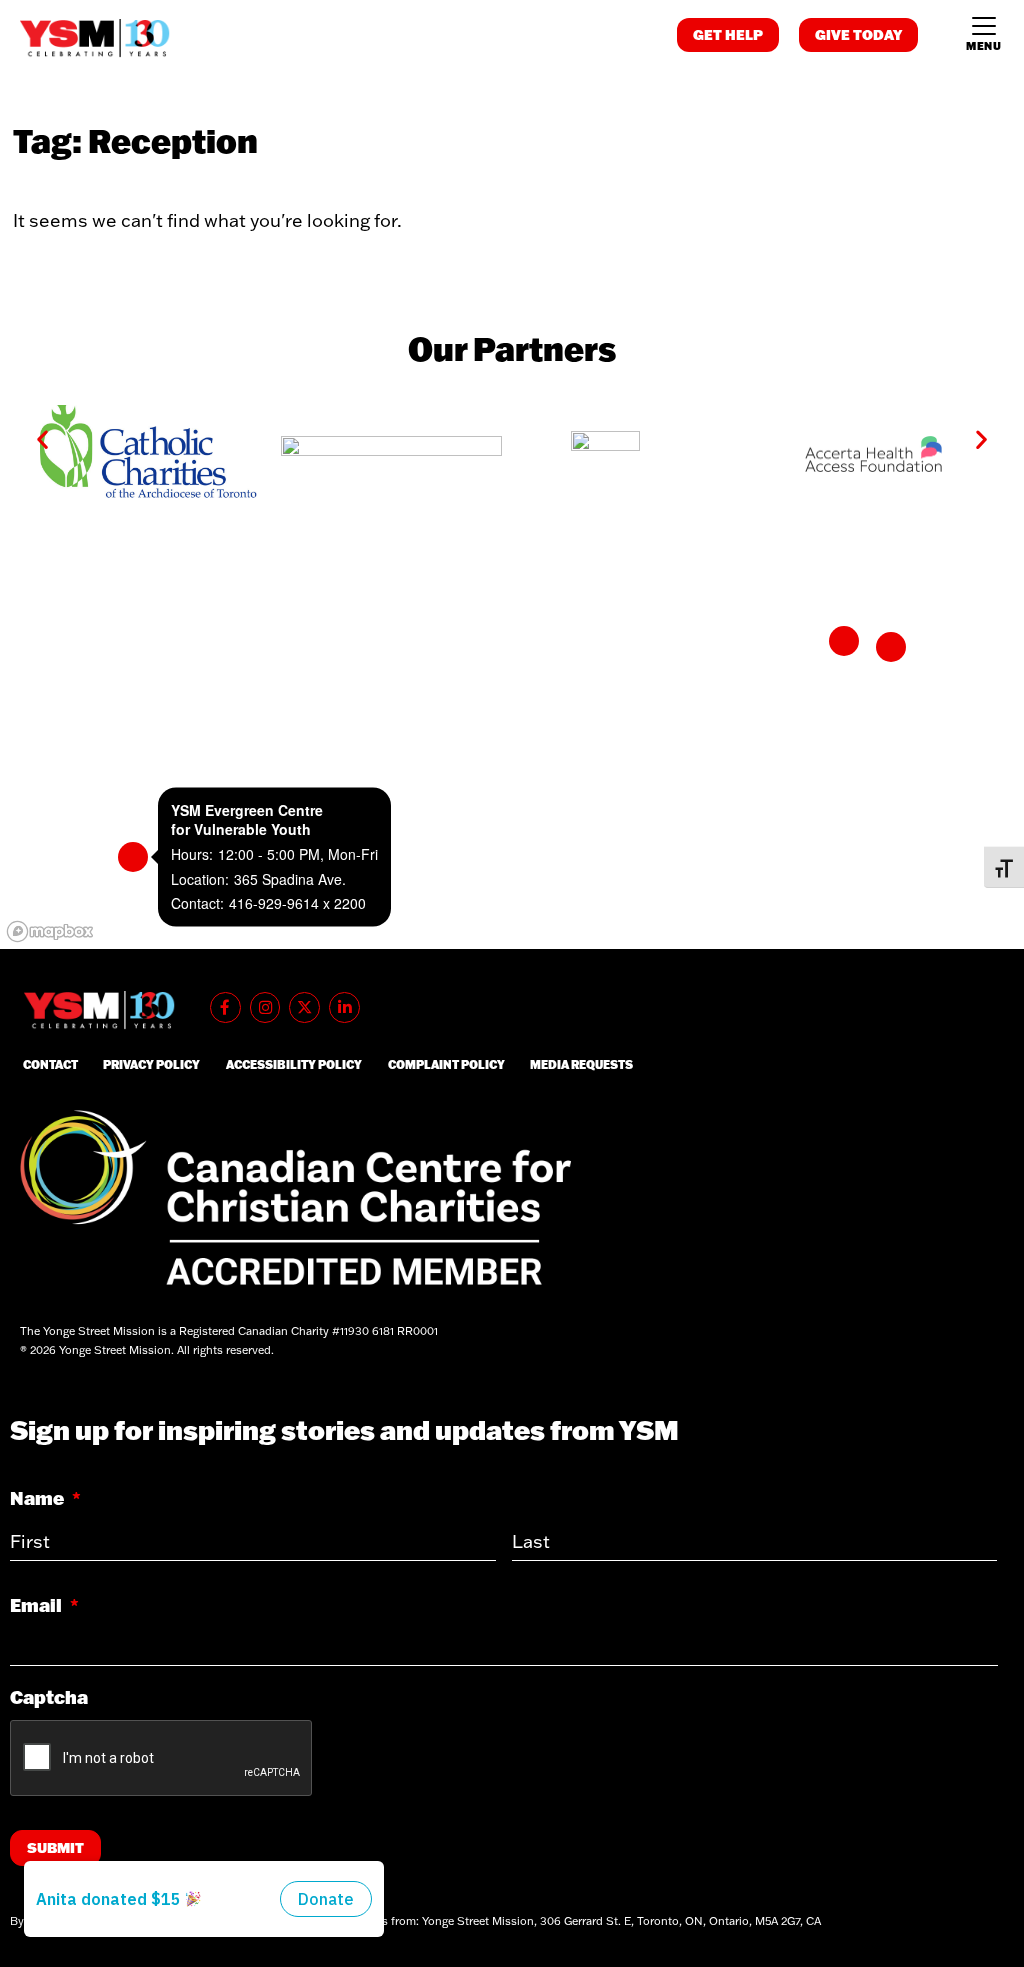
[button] (42, 439)
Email (44, 1605)
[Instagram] (265, 1007)
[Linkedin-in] (344, 1007)
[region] (512, 749)
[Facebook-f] (225, 1007)
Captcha (49, 1697)
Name (45, 1498)
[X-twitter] (304, 1007)
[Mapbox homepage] (50, 931)
